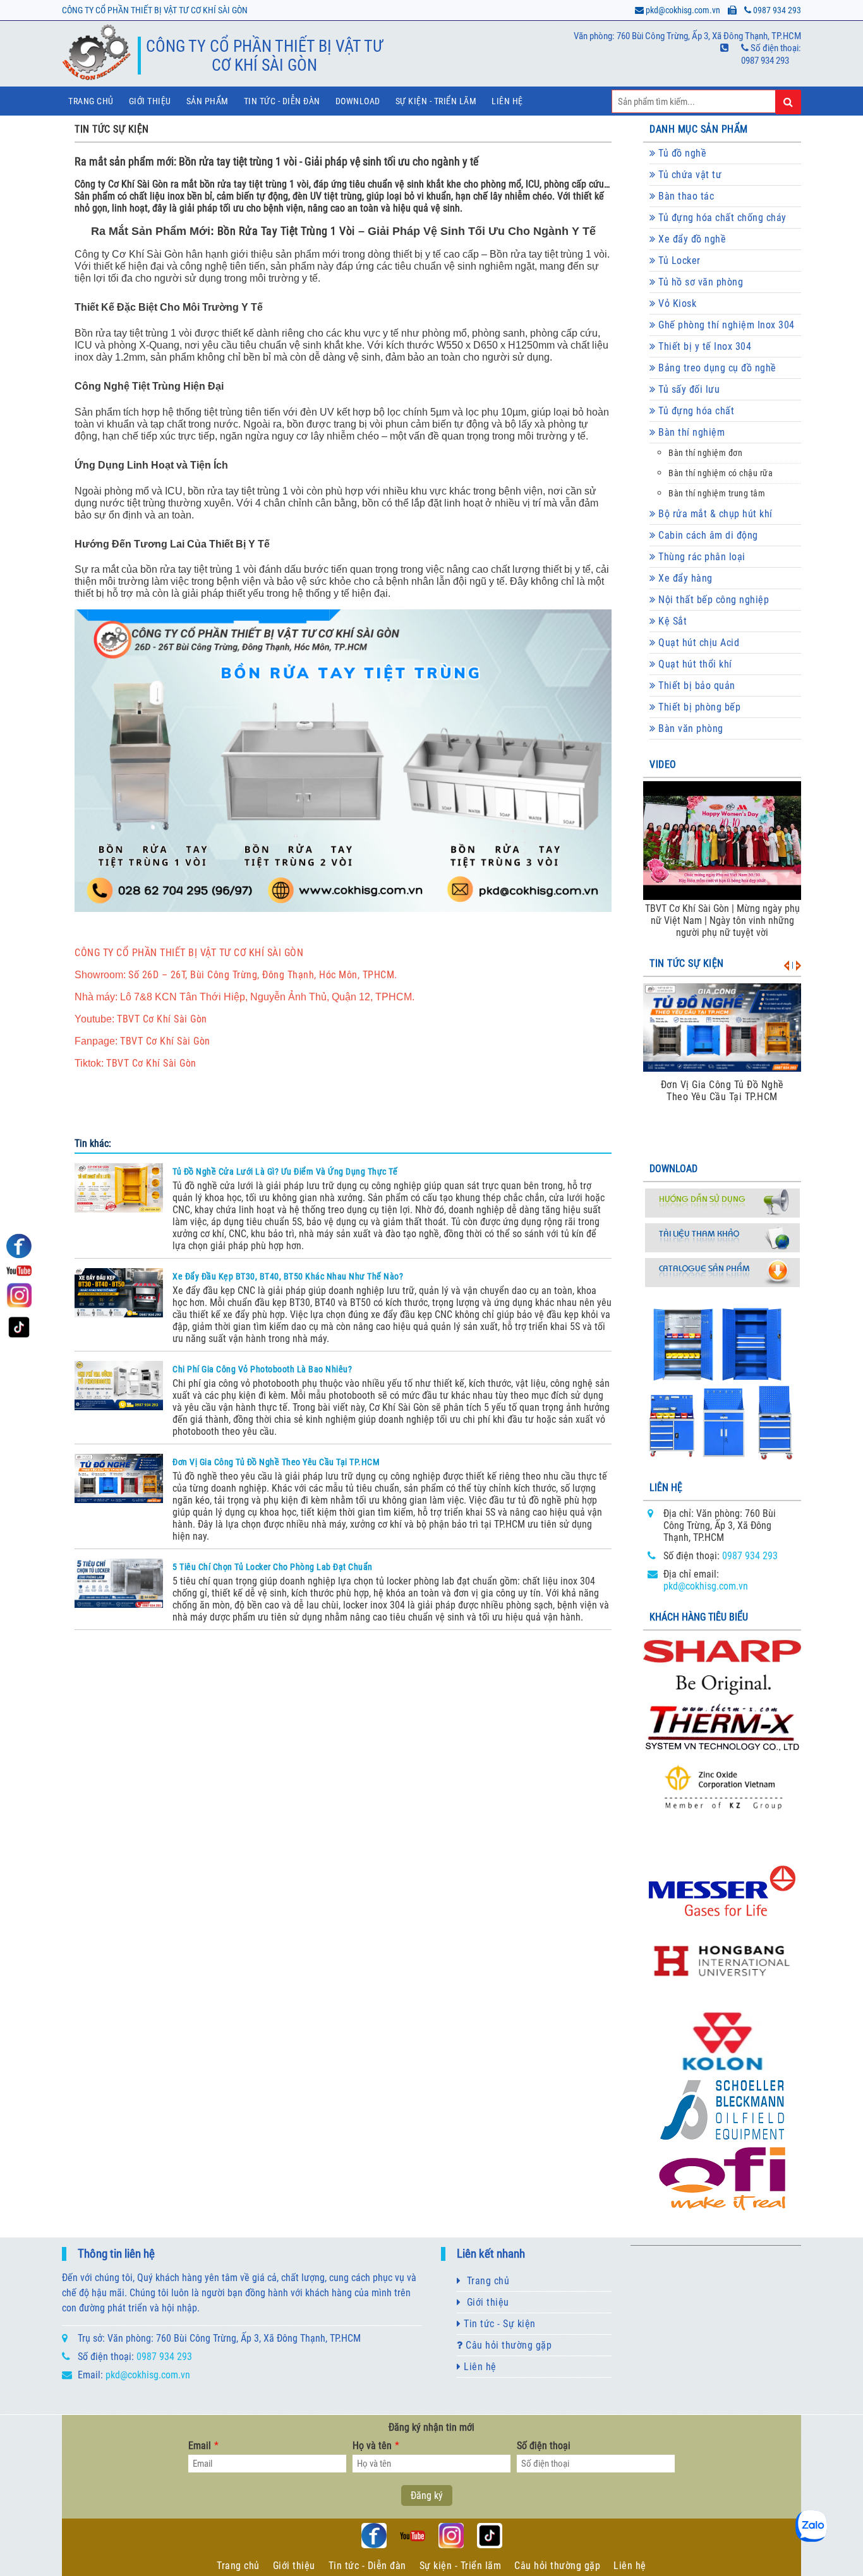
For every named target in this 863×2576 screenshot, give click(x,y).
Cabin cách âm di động (707, 535)
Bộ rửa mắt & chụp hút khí (714, 514)
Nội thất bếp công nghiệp (713, 600)
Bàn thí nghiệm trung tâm (717, 494)
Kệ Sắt (672, 621)
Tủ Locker (678, 261)
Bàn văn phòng (690, 728)
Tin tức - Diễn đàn (282, 101)
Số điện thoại (544, 2446)
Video (663, 764)
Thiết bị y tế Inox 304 (704, 346)
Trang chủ (91, 101)
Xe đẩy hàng (684, 578)
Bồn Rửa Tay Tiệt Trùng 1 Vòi (286, 231)
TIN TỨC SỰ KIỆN (112, 129)
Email (203, 2446)
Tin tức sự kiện (687, 963)
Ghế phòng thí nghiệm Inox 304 (725, 325)
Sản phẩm (208, 101)
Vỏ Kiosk (676, 303)
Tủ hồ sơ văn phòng (700, 282)
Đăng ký (427, 2495)
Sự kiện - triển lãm (436, 101)
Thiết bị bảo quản (696, 686)
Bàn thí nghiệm (691, 432)
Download (358, 101)
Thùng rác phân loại (701, 557)
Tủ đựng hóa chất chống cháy (721, 218)
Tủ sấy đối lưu (688, 389)
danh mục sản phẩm (699, 129)
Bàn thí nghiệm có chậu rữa (721, 473)
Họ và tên (376, 2446)
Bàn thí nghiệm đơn (705, 453)
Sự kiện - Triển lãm (461, 2566)
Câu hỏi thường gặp (508, 2345)
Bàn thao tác (685, 196)
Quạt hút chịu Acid (698, 643)
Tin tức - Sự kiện (498, 2324)
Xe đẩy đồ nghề (691, 239)
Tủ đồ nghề (681, 153)
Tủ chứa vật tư (689, 175)
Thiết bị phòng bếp (698, 707)
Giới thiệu (150, 101)
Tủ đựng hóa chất (695, 411)
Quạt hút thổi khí (694, 664)
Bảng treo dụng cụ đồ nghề (716, 368)
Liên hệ (507, 101)
